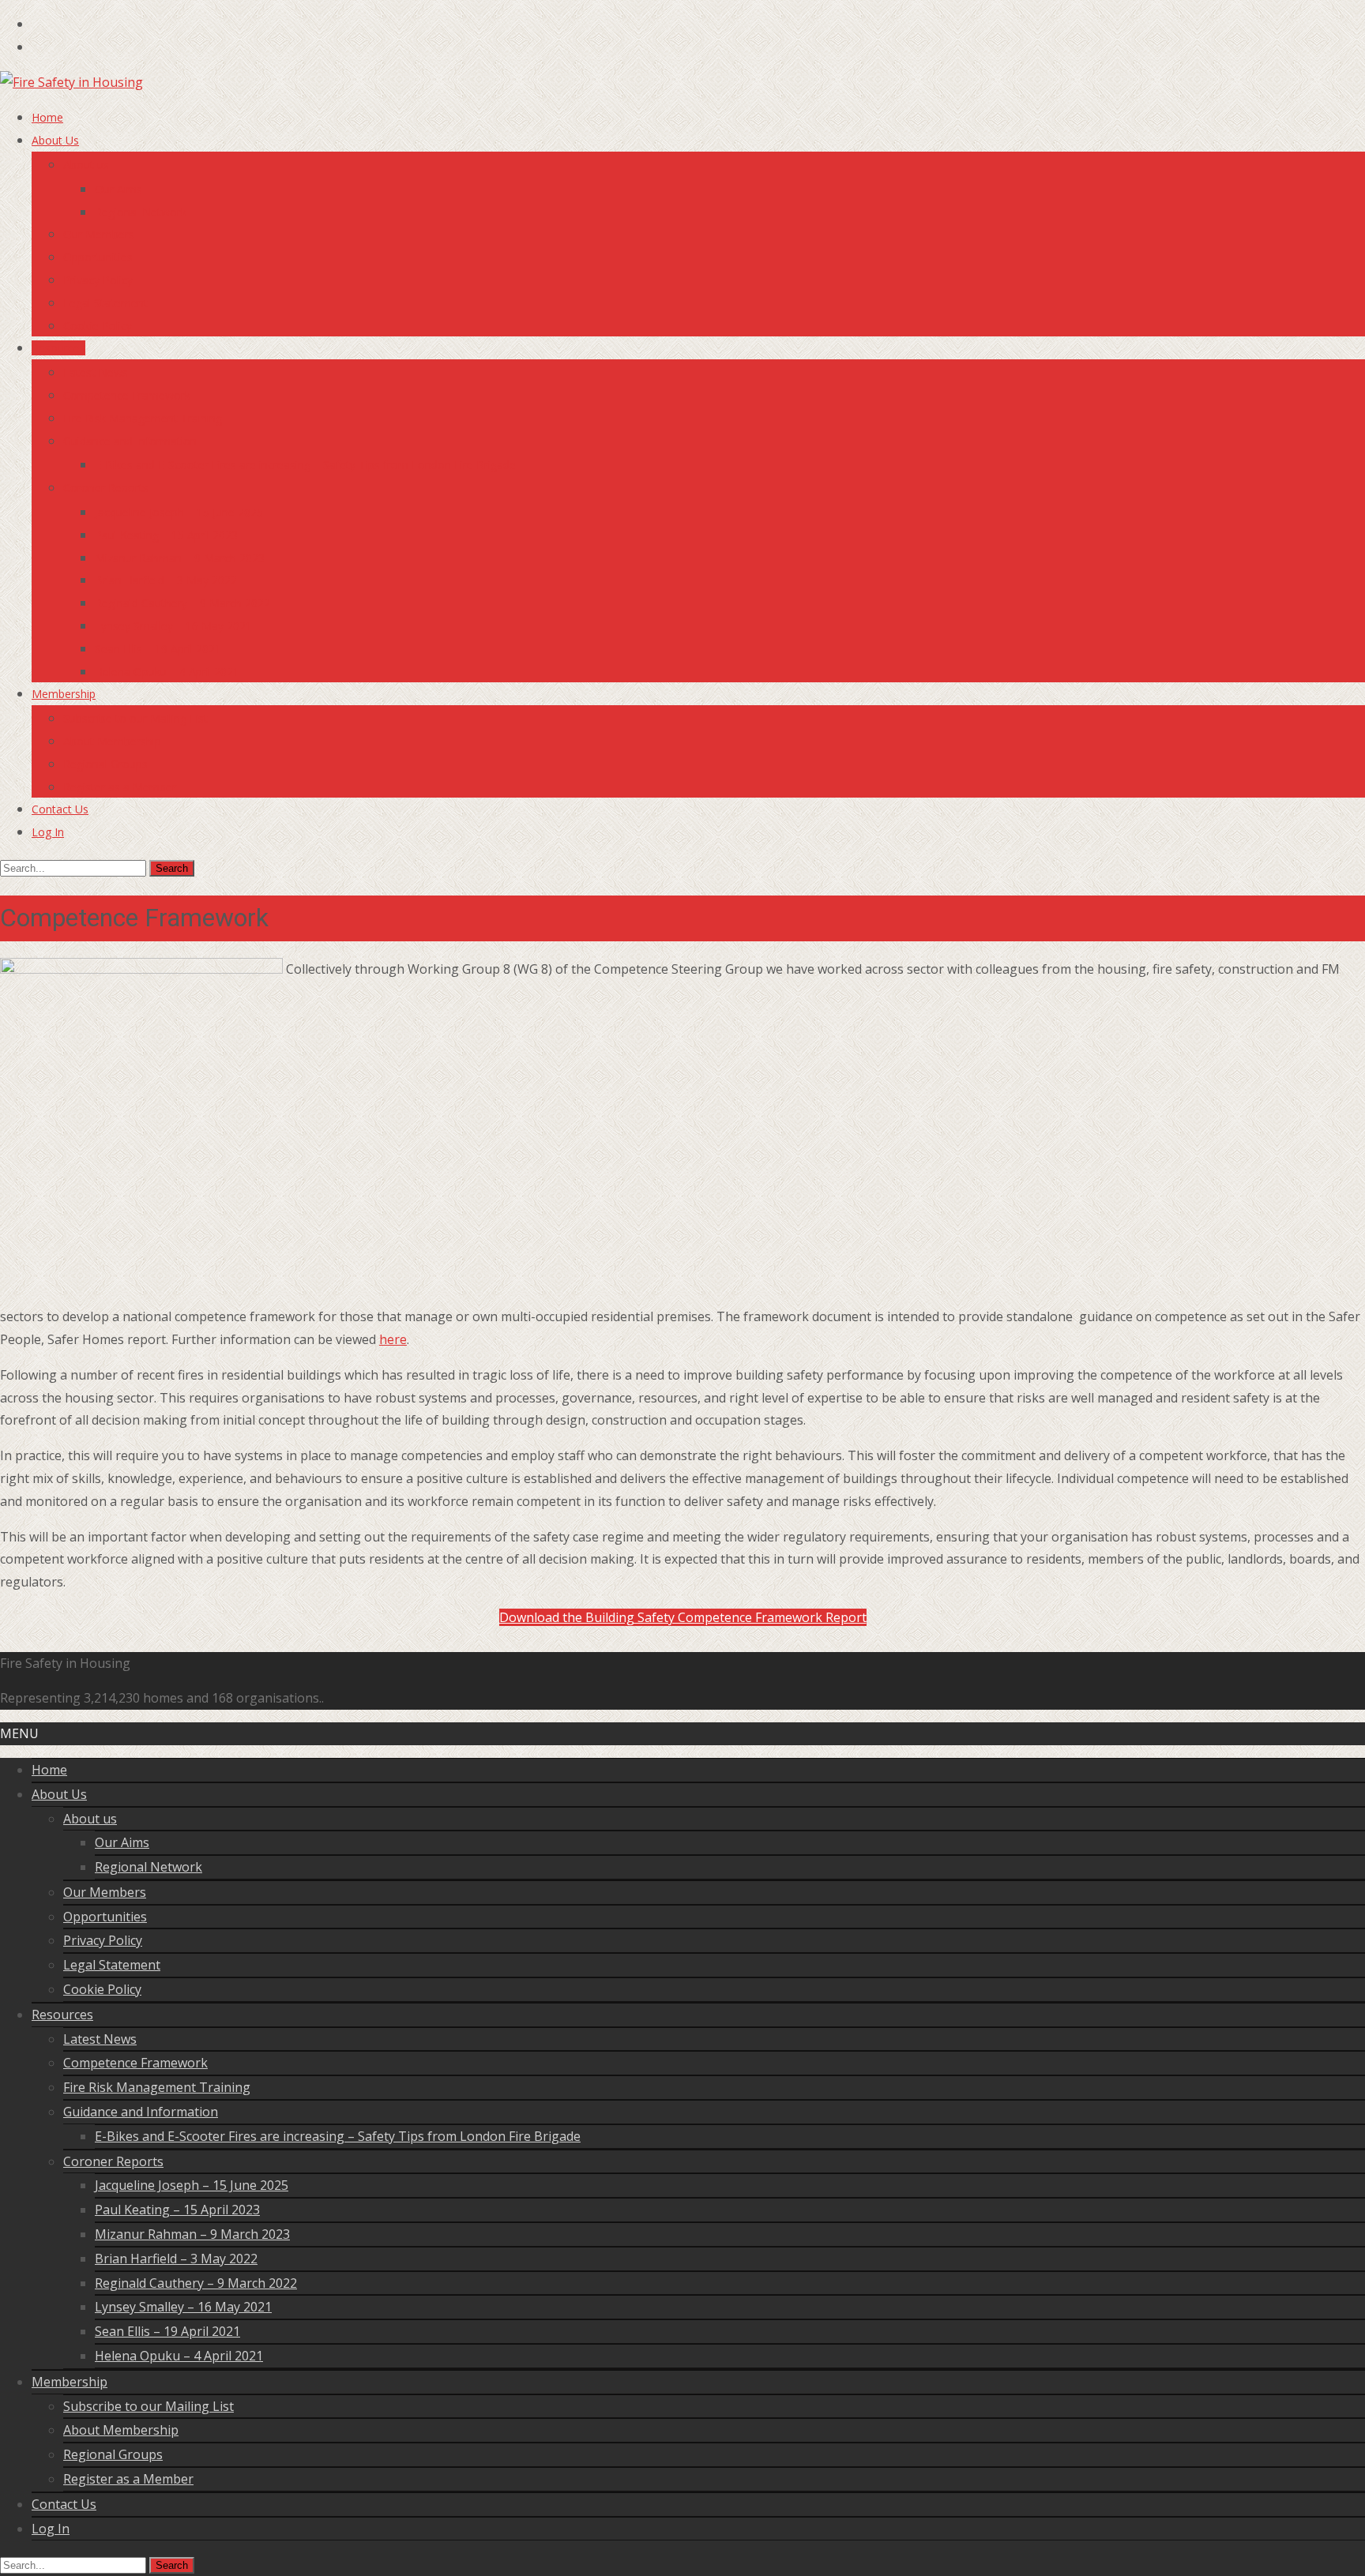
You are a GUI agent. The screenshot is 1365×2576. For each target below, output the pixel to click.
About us (86, 165)
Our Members (99, 234)
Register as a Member (120, 787)
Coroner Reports (106, 488)
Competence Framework (127, 395)
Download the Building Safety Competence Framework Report (683, 1617)
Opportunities (98, 257)
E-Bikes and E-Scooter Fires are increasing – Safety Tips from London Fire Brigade (305, 465)
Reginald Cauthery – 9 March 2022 (182, 603)
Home (47, 117)
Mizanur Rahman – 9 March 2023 (180, 558)
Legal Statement (105, 303)
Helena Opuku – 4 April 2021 (167, 672)
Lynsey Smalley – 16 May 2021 (173, 626)
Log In (48, 832)
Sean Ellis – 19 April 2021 (158, 649)
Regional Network (141, 212)
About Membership (112, 741)
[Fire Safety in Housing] (71, 82)
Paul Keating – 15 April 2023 (166, 535)
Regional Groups (105, 764)
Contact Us (60, 809)
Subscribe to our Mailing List (135, 718)
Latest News (96, 372)
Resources (58, 348)
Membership (64, 694)
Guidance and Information (130, 441)
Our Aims (118, 189)
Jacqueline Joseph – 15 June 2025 (179, 512)
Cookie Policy (98, 326)
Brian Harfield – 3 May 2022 (166, 580)
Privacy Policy (98, 280)
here (393, 1339)
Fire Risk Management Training (143, 418)
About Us (55, 140)
